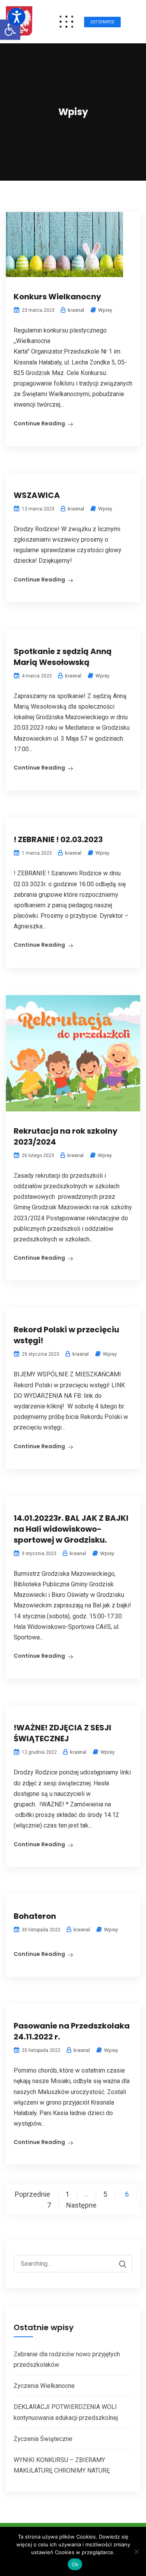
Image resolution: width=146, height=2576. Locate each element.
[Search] (119, 2264)
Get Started (102, 22)
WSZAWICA (37, 495)
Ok (75, 2564)
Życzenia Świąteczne (43, 2439)
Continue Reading (39, 423)
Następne (81, 2205)
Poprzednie (33, 2194)
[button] (10, 30)
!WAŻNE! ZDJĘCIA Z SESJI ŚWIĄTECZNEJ (62, 1733)
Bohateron (35, 1916)
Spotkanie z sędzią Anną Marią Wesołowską (63, 657)
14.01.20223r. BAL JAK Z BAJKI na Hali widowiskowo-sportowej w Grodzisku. (71, 1529)
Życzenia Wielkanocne (44, 2386)
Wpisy (105, 310)
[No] (136, 2551)
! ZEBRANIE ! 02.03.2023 (58, 839)
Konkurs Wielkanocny (57, 297)
